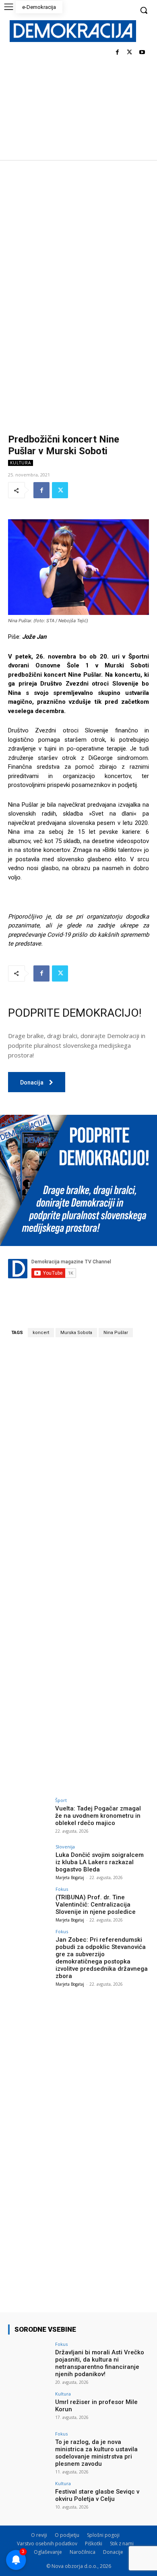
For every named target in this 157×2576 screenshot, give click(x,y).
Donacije (113, 2552)
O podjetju (67, 2535)
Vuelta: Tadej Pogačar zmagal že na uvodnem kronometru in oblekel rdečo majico (98, 1816)
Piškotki (94, 2543)
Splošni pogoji (103, 2535)
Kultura (21, 463)
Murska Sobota (76, 1333)
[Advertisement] (78, 243)
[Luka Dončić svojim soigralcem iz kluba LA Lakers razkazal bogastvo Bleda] (29, 1860)
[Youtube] (142, 53)
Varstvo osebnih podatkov (47, 2543)
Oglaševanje (48, 2552)
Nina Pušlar (116, 1333)
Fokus (62, 1889)
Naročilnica (83, 2552)
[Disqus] (78, 1456)
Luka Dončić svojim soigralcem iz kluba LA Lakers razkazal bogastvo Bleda (100, 1862)
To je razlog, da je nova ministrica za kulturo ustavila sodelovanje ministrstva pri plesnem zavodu (96, 2453)
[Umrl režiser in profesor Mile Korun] (29, 2407)
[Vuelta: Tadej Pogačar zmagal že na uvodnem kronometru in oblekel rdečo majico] (29, 1814)
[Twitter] (129, 53)
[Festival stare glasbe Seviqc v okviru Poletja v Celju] (29, 2497)
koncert (41, 1333)
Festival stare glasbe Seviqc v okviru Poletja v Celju (97, 2495)
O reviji (39, 2535)
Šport (61, 1800)
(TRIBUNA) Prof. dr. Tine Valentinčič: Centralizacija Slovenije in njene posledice (96, 1905)
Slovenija (65, 1847)
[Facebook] (117, 53)
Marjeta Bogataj (70, 1877)
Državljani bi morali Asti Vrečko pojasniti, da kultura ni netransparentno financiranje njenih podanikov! (100, 2363)
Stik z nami (122, 2543)
